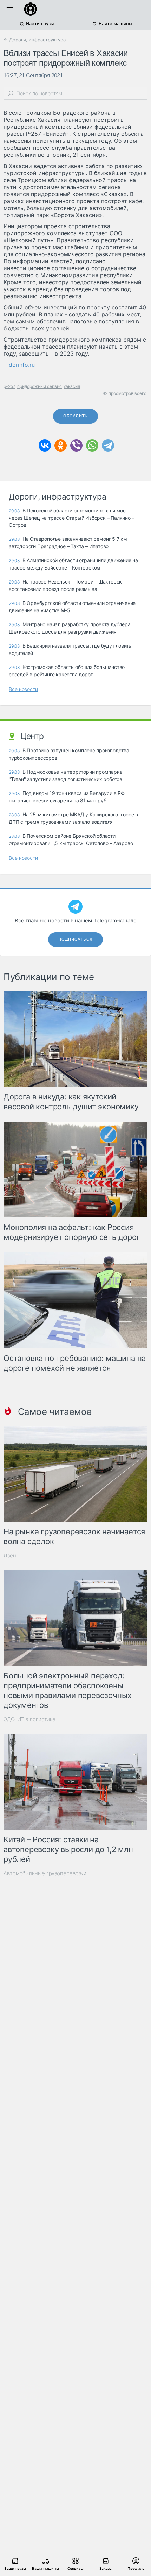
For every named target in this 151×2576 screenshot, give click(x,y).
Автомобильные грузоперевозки (45, 1873)
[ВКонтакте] (45, 445)
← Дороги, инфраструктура (35, 40)
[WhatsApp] (92, 445)
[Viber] (76, 445)
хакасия (72, 386)
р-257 (9, 386)
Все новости (23, 689)
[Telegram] (108, 445)
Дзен (10, 1555)
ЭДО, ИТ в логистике (29, 1719)
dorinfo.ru (22, 365)
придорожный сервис (40, 386)
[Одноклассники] (61, 445)
